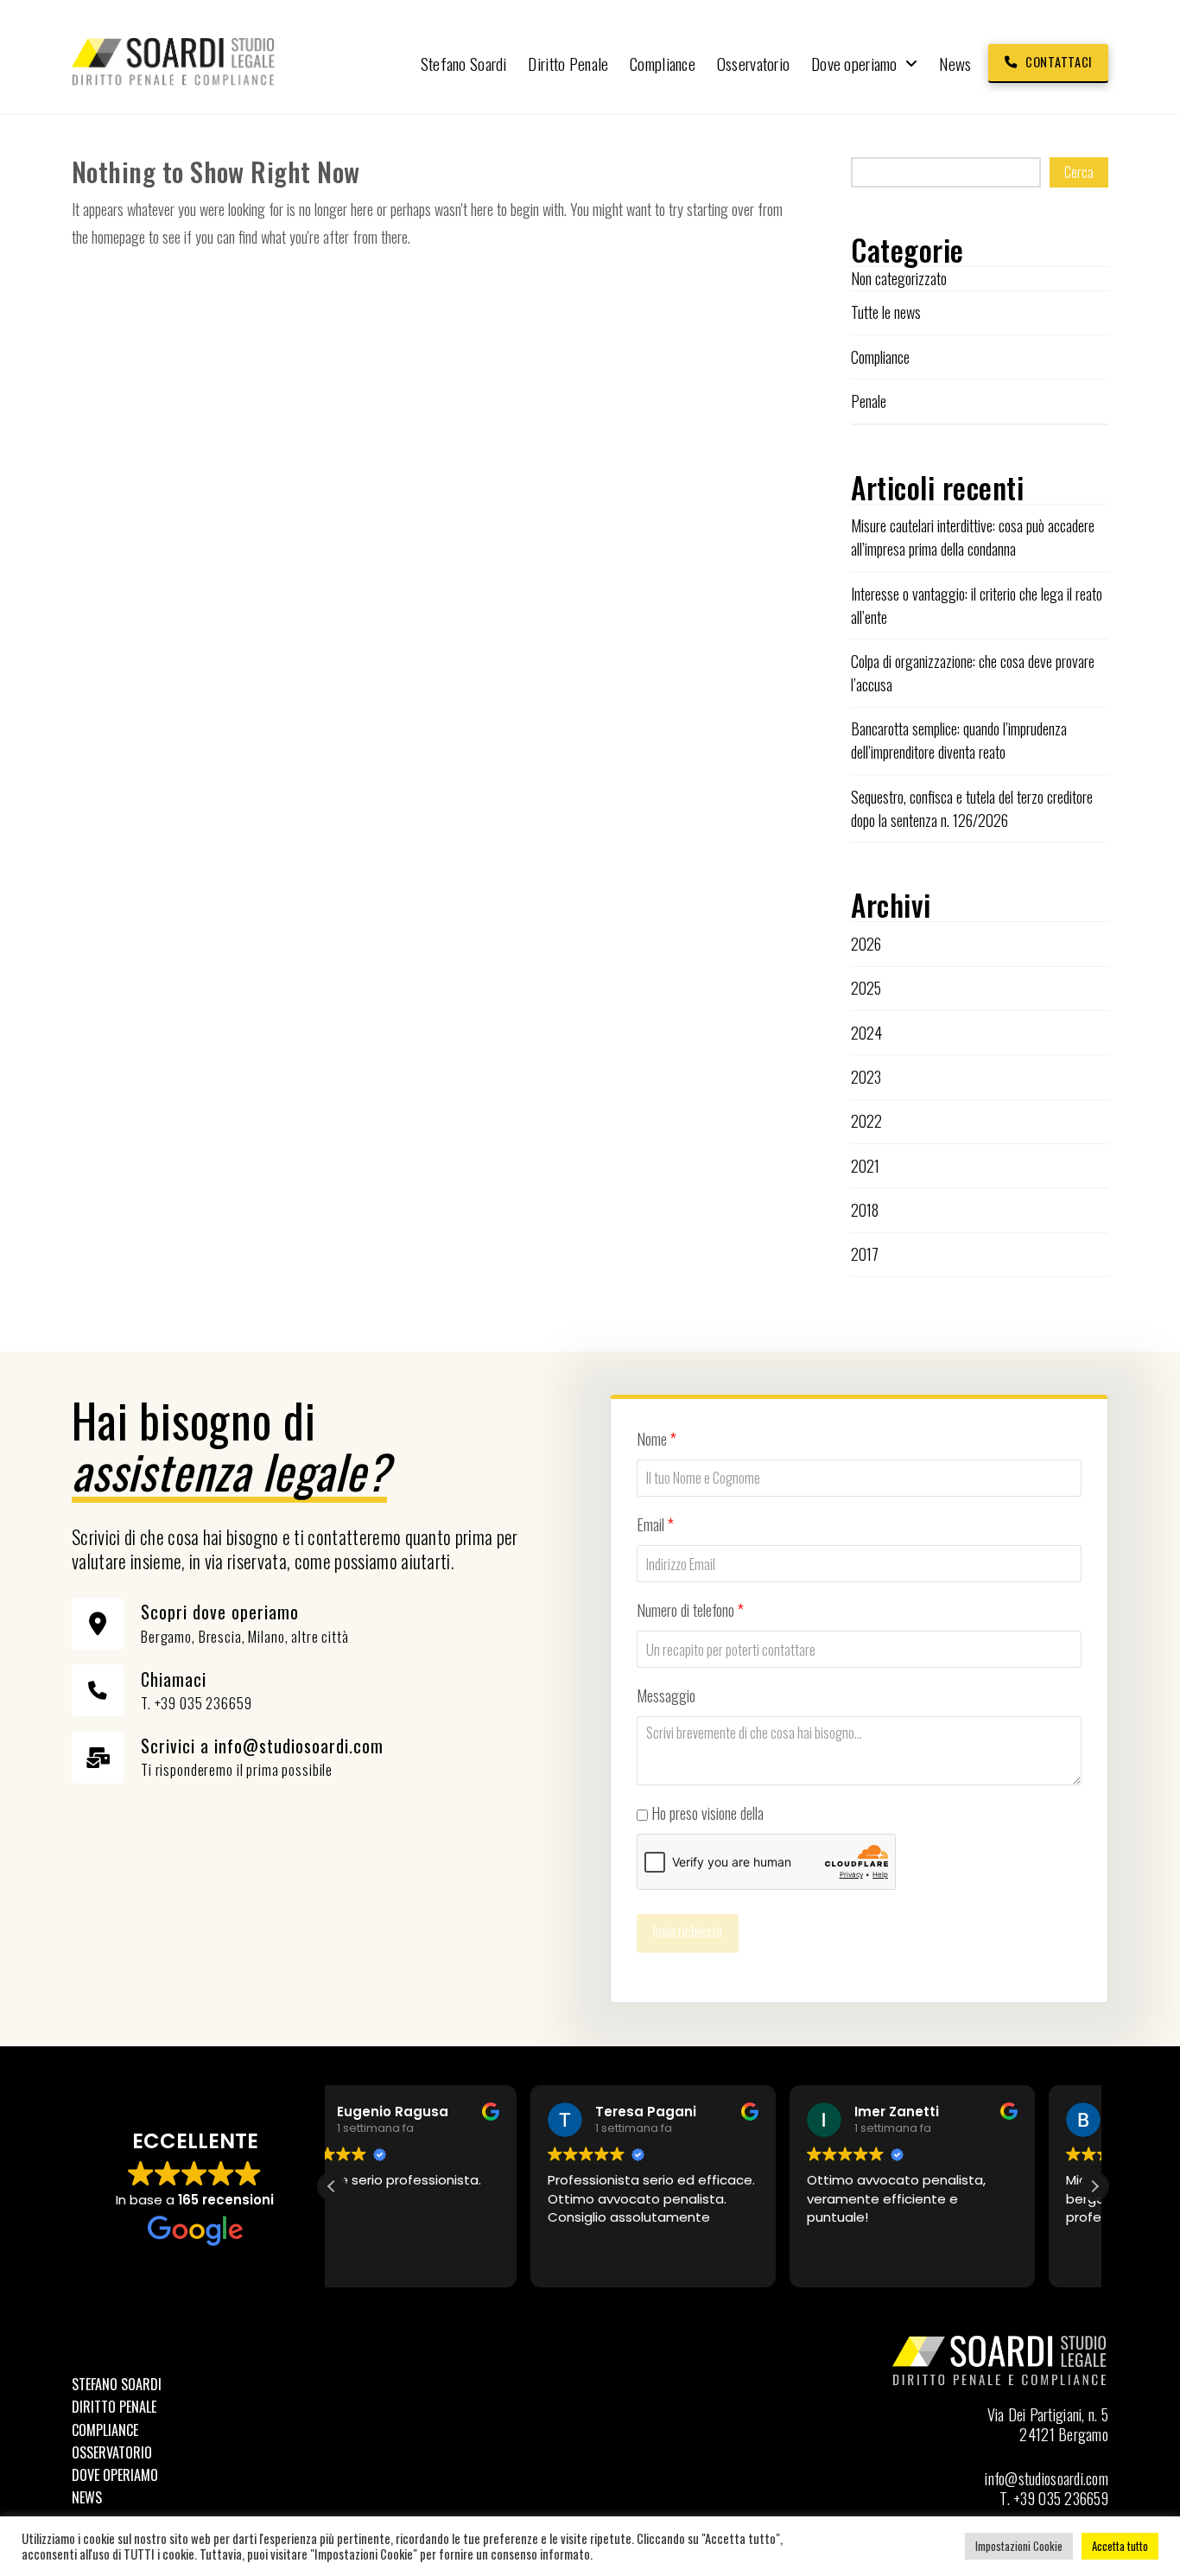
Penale (869, 401)
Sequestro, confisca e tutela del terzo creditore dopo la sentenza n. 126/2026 (972, 808)
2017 (865, 1254)
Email (655, 1524)
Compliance (880, 357)
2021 (865, 1166)
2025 (866, 988)
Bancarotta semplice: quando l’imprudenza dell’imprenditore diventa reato (959, 740)
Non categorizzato (899, 278)
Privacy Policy (805, 1813)
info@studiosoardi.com (1047, 2478)
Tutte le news (886, 312)
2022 (866, 1121)
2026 (866, 944)
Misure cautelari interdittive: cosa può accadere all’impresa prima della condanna (973, 537)
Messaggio (666, 1695)
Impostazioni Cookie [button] (1019, 2546)
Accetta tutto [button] (1120, 2546)
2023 (866, 1077)
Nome (657, 1439)
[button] (1094, 2186)
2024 (866, 1033)
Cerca (1079, 172)
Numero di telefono (690, 1610)
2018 (865, 1210)
